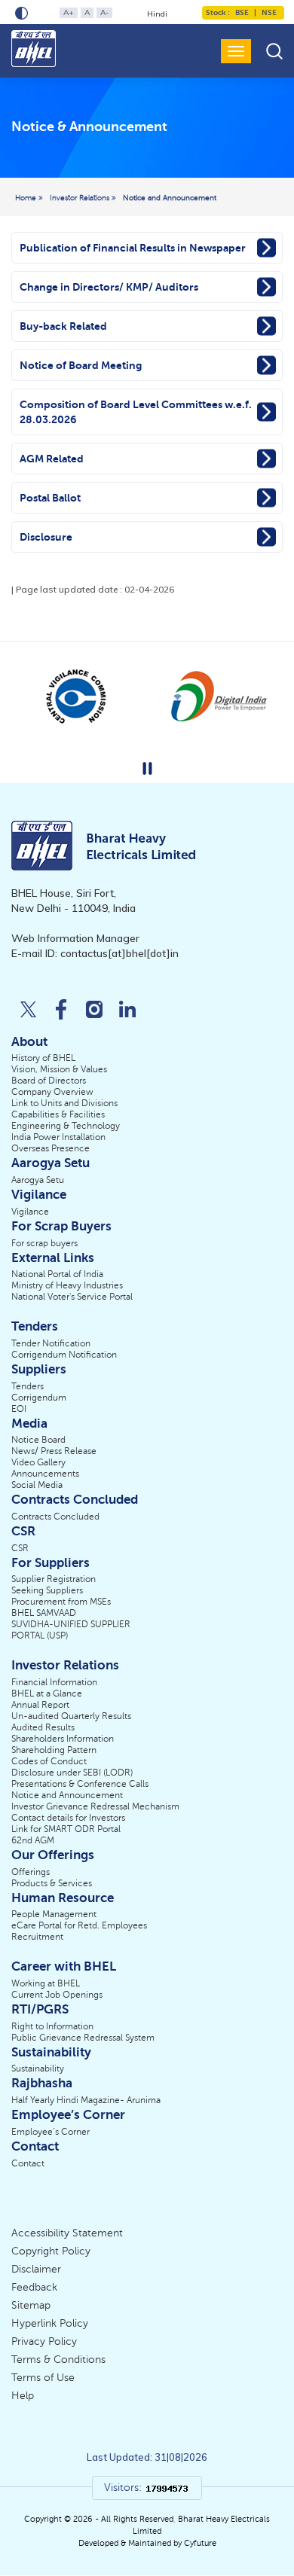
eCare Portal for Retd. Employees (79, 1925)
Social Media (37, 1485)
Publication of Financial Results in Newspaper (133, 248)
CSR (20, 1548)
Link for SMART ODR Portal (66, 1829)
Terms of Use (43, 2378)
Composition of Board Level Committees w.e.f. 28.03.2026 (136, 412)
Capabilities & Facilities (58, 1114)
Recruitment (37, 1937)
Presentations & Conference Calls (80, 1784)
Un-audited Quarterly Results (71, 1716)
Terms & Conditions (58, 2360)
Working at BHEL (46, 1983)
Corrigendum (39, 1398)
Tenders (28, 1386)
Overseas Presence (51, 1148)
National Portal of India (57, 1274)
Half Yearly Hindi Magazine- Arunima (86, 2100)
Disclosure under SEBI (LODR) (72, 1773)
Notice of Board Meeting (81, 365)
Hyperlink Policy (50, 2323)
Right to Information (52, 2026)
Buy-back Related (63, 326)
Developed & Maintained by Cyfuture (147, 2543)
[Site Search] (274, 51)
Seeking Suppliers (47, 1590)
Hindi (157, 14)
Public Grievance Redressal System (83, 2038)
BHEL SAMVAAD (44, 1613)
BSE (242, 12)
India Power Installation (58, 1137)
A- (104, 12)
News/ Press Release (54, 1451)
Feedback (34, 2287)
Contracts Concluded (55, 1517)
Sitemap (31, 2305)
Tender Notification (51, 1343)
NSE (268, 12)
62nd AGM (33, 1840)
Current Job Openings (57, 1995)
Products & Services (52, 1883)
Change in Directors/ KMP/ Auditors (109, 287)
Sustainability (38, 2068)
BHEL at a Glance (47, 1693)
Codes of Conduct (49, 1761)
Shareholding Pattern (54, 1750)
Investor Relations (81, 198)
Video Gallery (38, 1462)
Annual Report (40, 1705)
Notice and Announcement (170, 198)
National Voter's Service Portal (72, 1297)
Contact (28, 2163)
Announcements (45, 1474)
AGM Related (52, 459)
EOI (19, 1409)
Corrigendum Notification (64, 1355)
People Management (54, 1914)
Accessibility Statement (67, 2233)
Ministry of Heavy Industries (67, 1285)
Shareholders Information (63, 1739)
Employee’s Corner (51, 2132)
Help (23, 2396)
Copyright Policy (51, 2251)
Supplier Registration (54, 1579)
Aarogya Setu (38, 1180)
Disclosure (46, 537)
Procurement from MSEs (61, 1602)
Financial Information (54, 1682)
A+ (69, 12)
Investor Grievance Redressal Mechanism (95, 1806)
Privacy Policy (44, 2341)
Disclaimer (36, 2269)
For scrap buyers (44, 1243)
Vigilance (30, 1212)
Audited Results (43, 1727)
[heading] (89, 128)
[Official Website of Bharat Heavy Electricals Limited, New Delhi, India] (35, 49)
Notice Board (38, 1440)
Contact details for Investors (68, 1818)
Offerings (31, 1872)
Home (27, 198)
